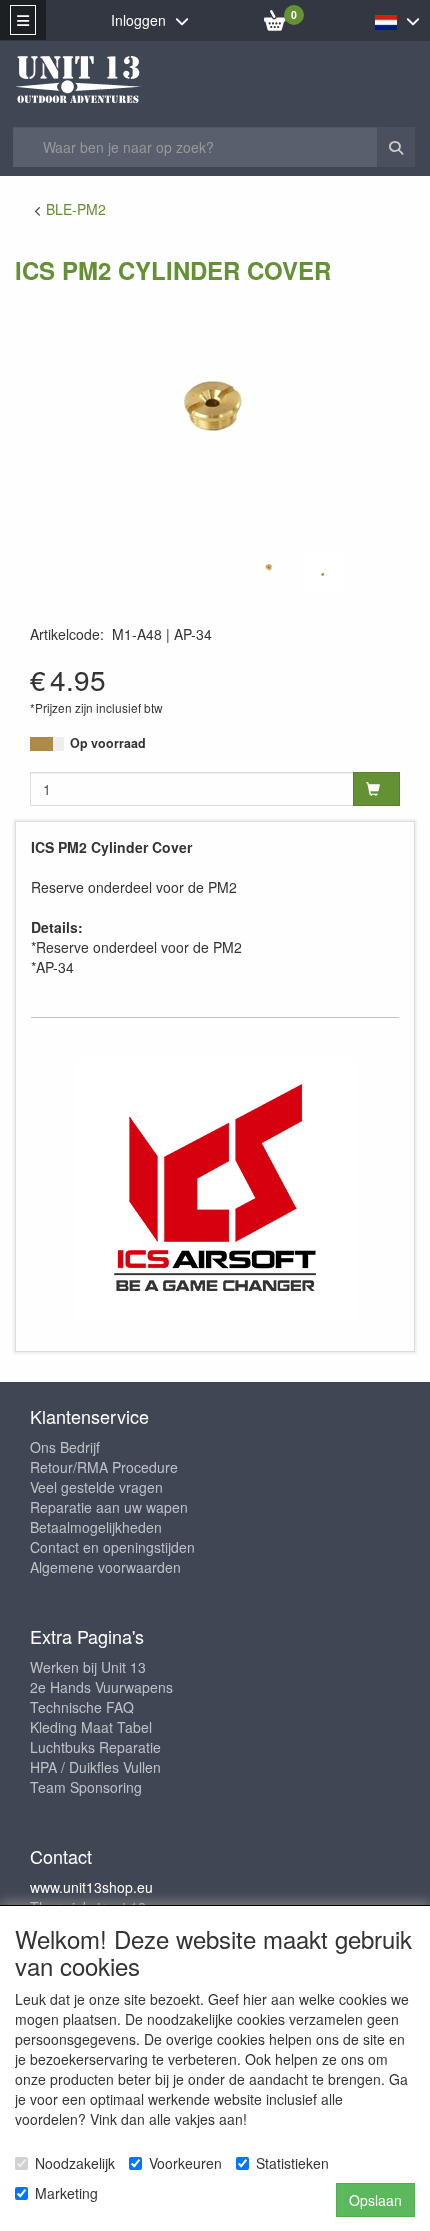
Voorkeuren (185, 2163)
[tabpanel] (269, 567)
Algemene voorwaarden (105, 1567)
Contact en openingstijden (112, 1547)
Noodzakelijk (75, 2163)
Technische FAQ (82, 1707)
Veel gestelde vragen (96, 1487)
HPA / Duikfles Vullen (95, 1767)
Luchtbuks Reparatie (95, 1747)
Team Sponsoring (86, 1787)
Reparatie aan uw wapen (109, 1507)
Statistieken (292, 2163)
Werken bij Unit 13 (88, 1667)
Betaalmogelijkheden (96, 1527)
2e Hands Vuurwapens (101, 1687)
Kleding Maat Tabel (91, 1727)
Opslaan (375, 2200)
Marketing (66, 2193)
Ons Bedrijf (65, 1447)
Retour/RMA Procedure (104, 1467)
